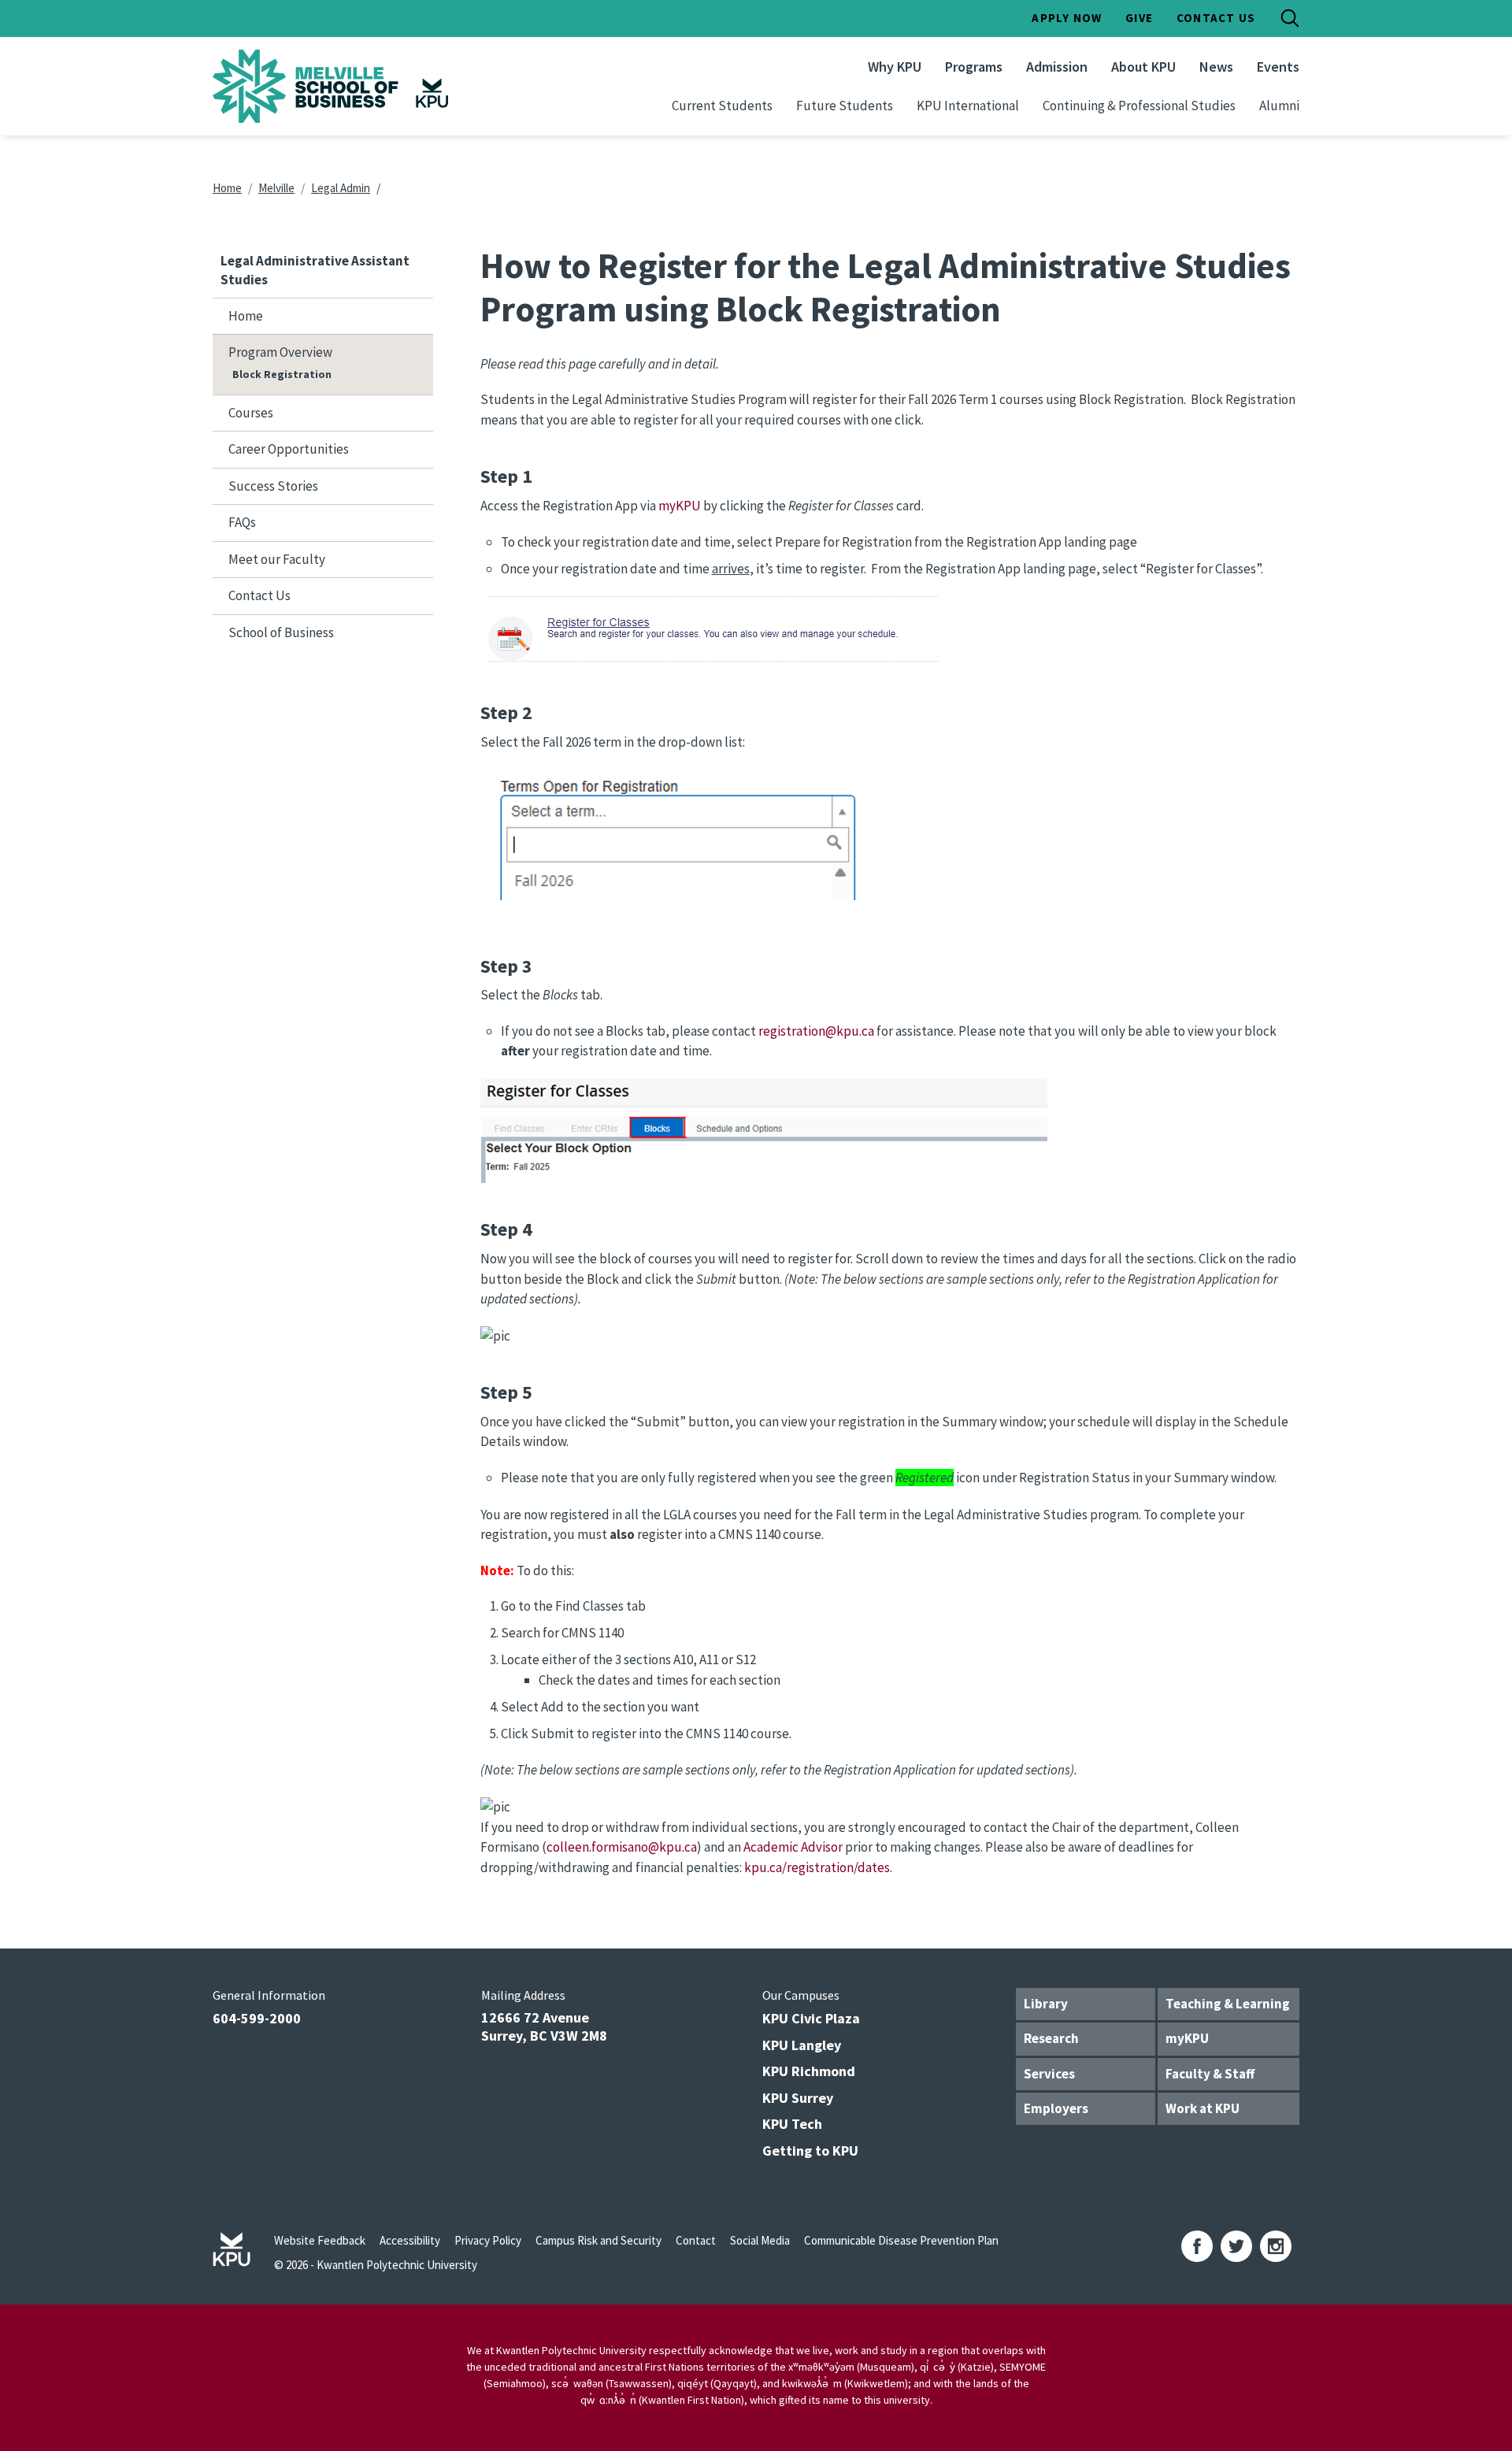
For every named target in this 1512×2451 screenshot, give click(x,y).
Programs (974, 67)
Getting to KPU (810, 2151)
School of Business (281, 632)
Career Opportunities (289, 449)
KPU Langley (802, 2045)
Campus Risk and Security (598, 2240)
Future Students (845, 106)
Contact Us (1216, 18)
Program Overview (280, 352)
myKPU (680, 506)
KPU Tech (792, 2124)
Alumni (1279, 106)
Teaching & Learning (1228, 2004)
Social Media (760, 2240)
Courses (251, 413)
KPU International (968, 106)
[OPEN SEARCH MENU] (1290, 18)
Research (1051, 2038)
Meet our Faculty (277, 559)
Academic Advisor (793, 1847)
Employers (1056, 2108)
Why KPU (895, 67)
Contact (696, 2240)
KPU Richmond (809, 2071)
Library (1046, 2004)
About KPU (1143, 67)
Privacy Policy (488, 2240)
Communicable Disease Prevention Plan (901, 2240)
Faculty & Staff (1210, 2074)
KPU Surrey (798, 2098)
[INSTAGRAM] (1276, 2246)
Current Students (722, 106)
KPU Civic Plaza (811, 2018)
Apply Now (1067, 18)
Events (1278, 67)
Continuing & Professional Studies (1139, 106)
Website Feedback (320, 2240)
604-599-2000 (257, 2018)
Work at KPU (1203, 2108)
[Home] (373, 86)
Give (1139, 18)
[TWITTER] (1236, 2246)
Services (1049, 2074)
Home (227, 188)
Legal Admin (341, 188)
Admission (1057, 67)
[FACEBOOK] (1197, 2246)
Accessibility (410, 2240)
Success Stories (273, 486)
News (1216, 67)
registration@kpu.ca (816, 1031)
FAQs (242, 522)
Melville (276, 188)
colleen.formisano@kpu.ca (622, 1847)
